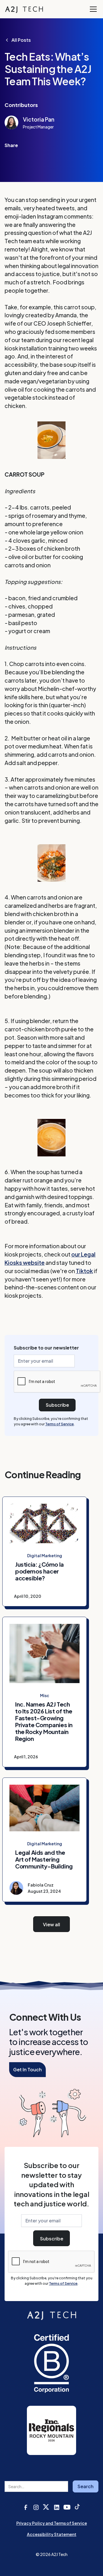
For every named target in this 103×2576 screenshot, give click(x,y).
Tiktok (84, 1271)
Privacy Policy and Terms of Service (52, 2523)
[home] (24, 9)
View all (51, 1924)
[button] (92, 9)
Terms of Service (60, 1424)
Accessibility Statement (52, 2534)
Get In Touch (27, 2069)
